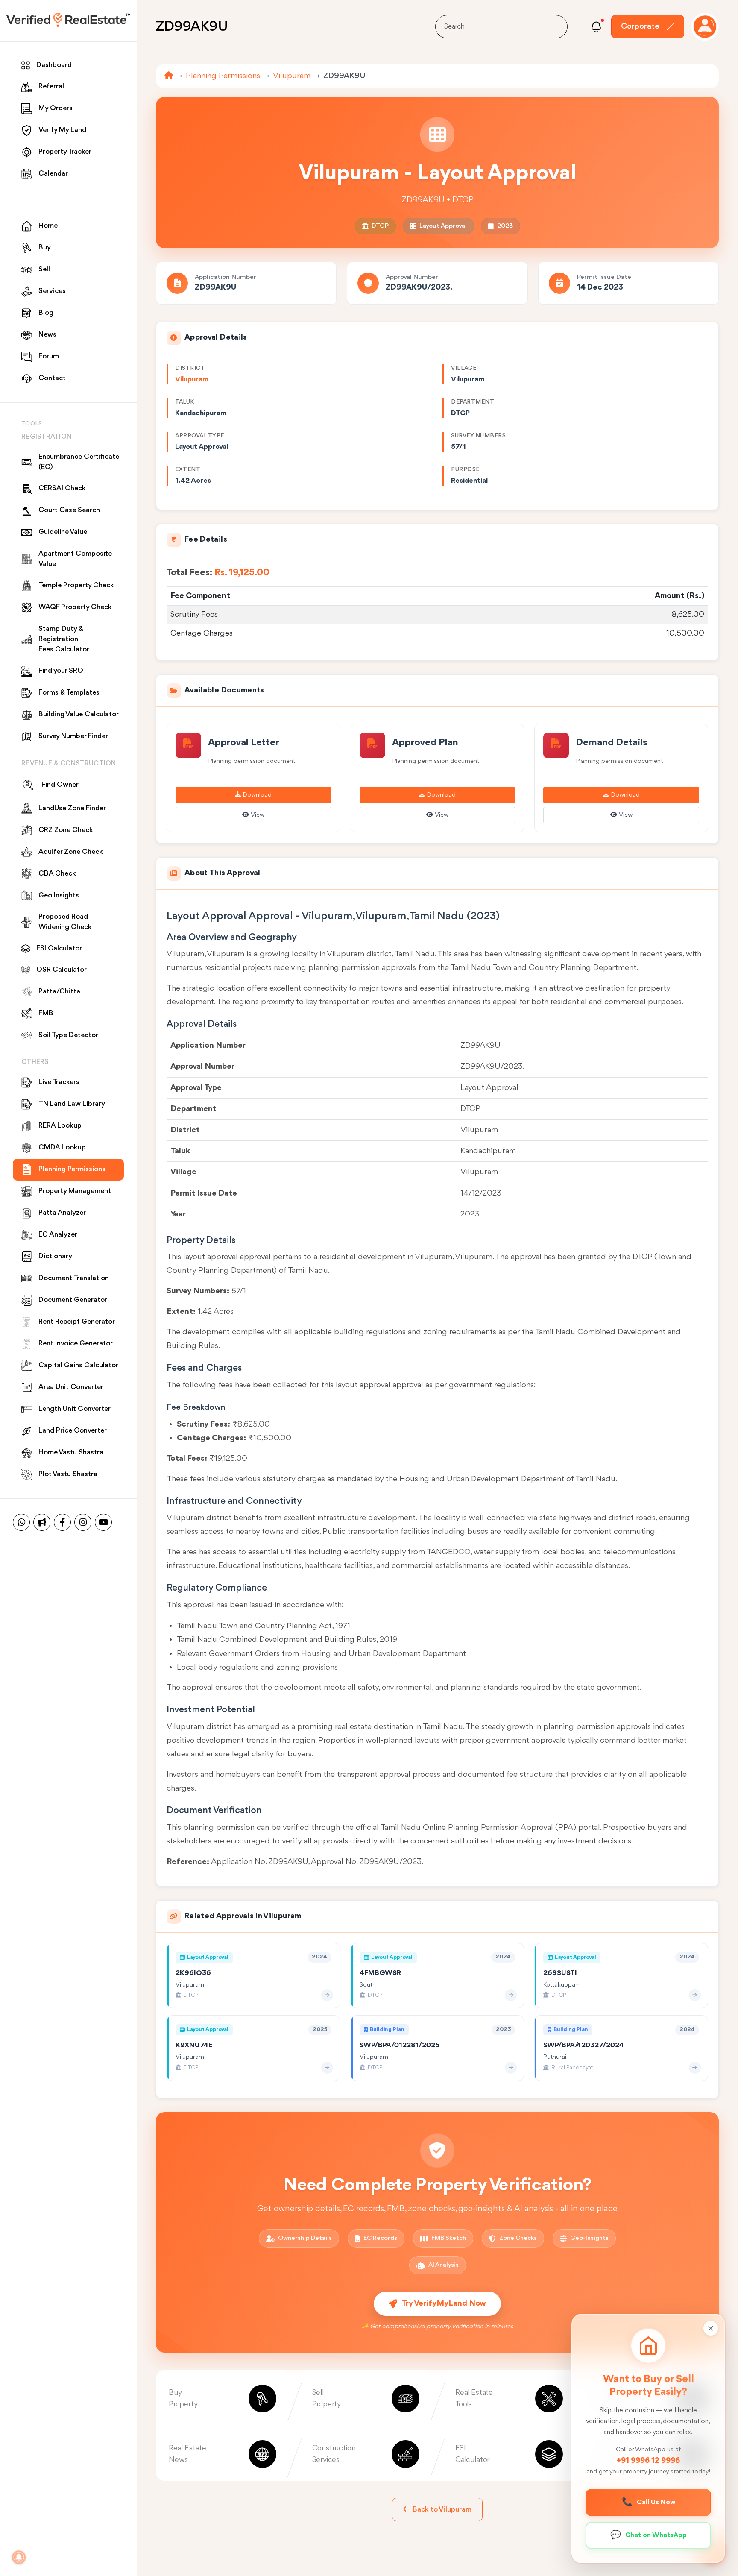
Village (464, 368)
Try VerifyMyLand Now (444, 2303)
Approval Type (200, 436)
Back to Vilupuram (442, 2510)
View (258, 815)
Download (257, 795)
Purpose (465, 469)
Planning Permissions (223, 76)
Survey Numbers (478, 436)
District (190, 368)
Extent (188, 469)
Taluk (185, 402)
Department (473, 402)
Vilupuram (292, 76)
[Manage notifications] (19, 2557)
